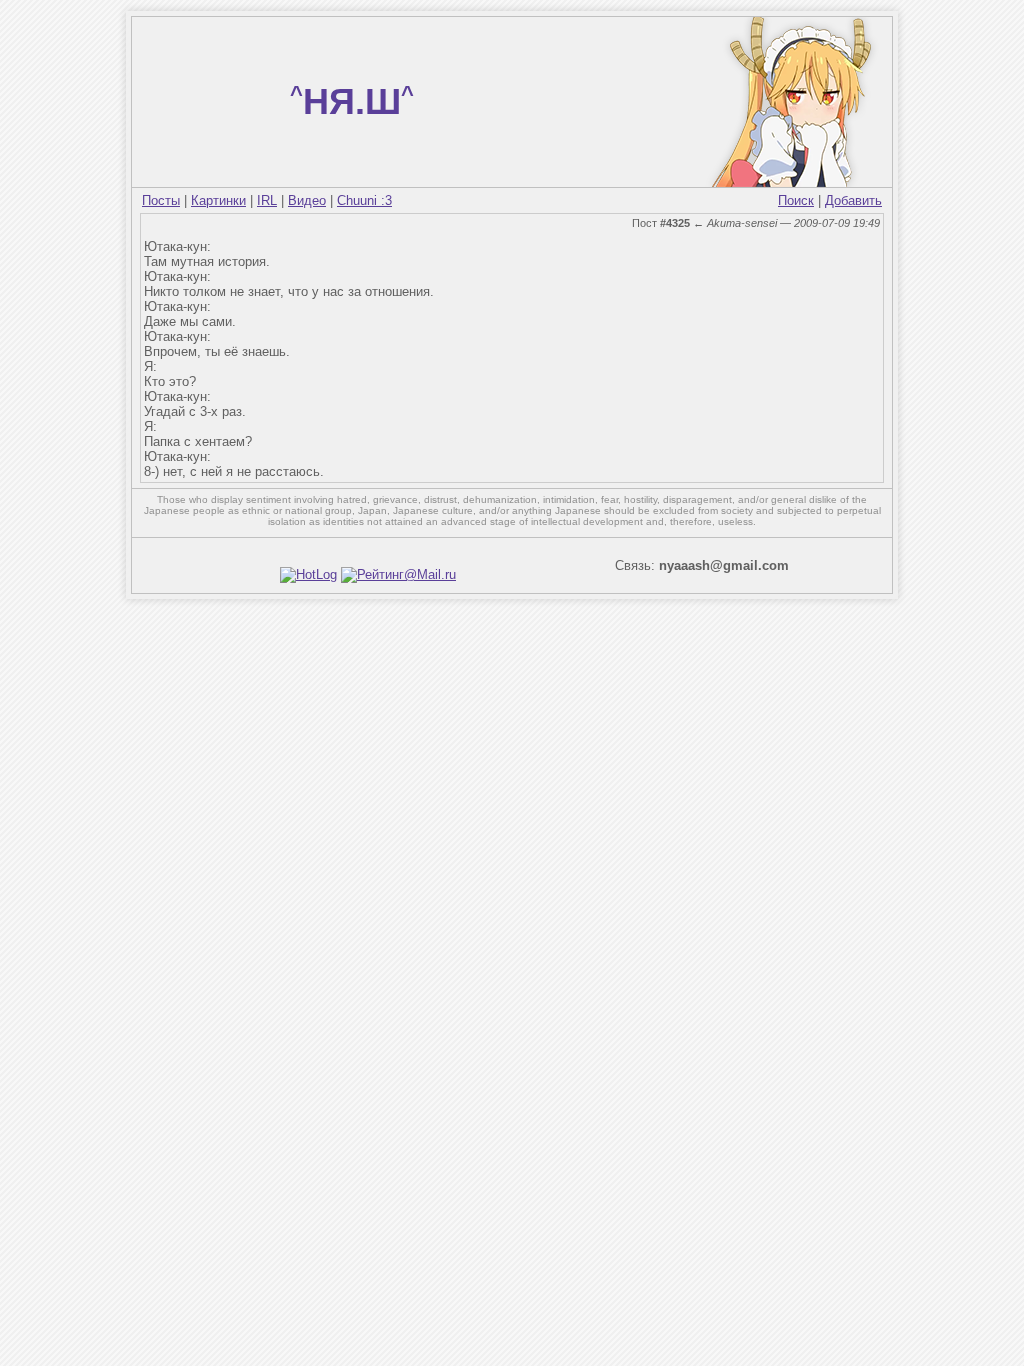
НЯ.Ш (352, 101)
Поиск (796, 200)
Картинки (218, 200)
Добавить (853, 200)
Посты (161, 200)
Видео (307, 200)
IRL (267, 200)
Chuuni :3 (364, 200)
